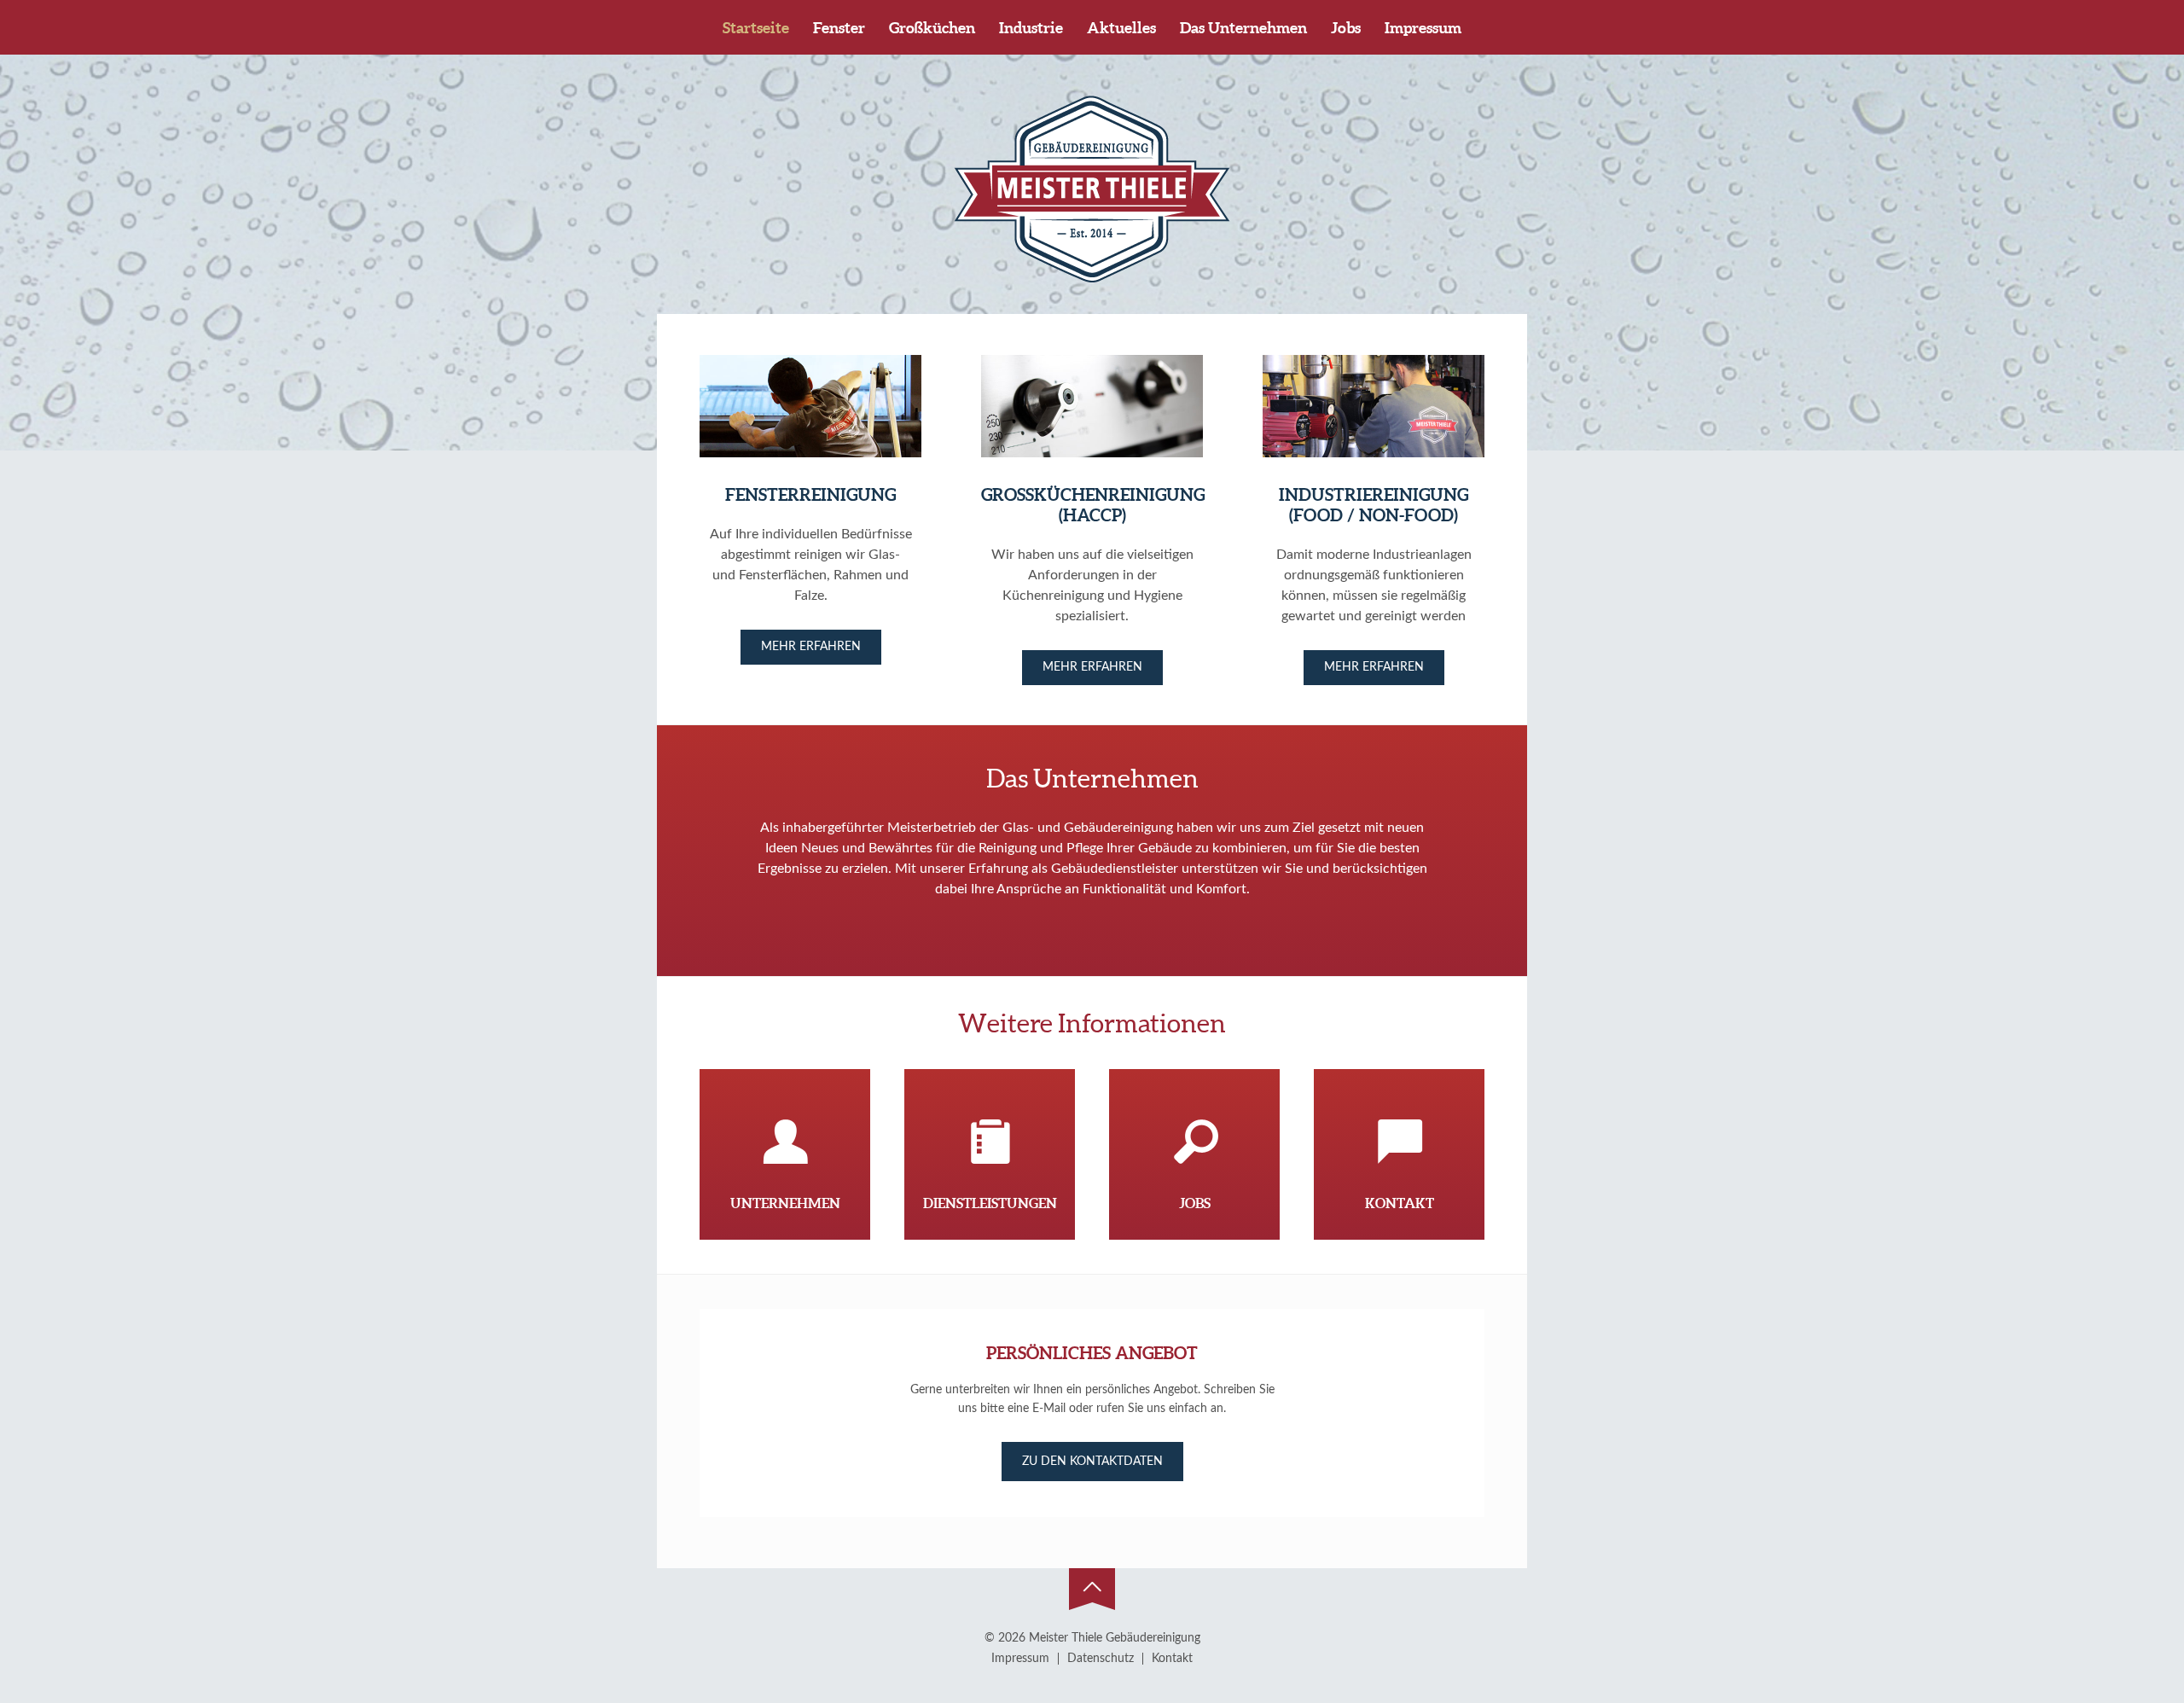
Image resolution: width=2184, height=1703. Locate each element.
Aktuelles (1121, 28)
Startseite (756, 28)
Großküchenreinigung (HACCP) (1093, 505)
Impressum (1423, 28)
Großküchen (932, 28)
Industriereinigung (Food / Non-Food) (1374, 505)
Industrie (1031, 28)
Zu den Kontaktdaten (1092, 1462)
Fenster (839, 28)
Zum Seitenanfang (1092, 1590)
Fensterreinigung (810, 494)
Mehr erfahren (811, 647)
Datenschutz (1101, 1659)
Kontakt (1172, 1659)
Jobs (1346, 28)
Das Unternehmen (1243, 28)
